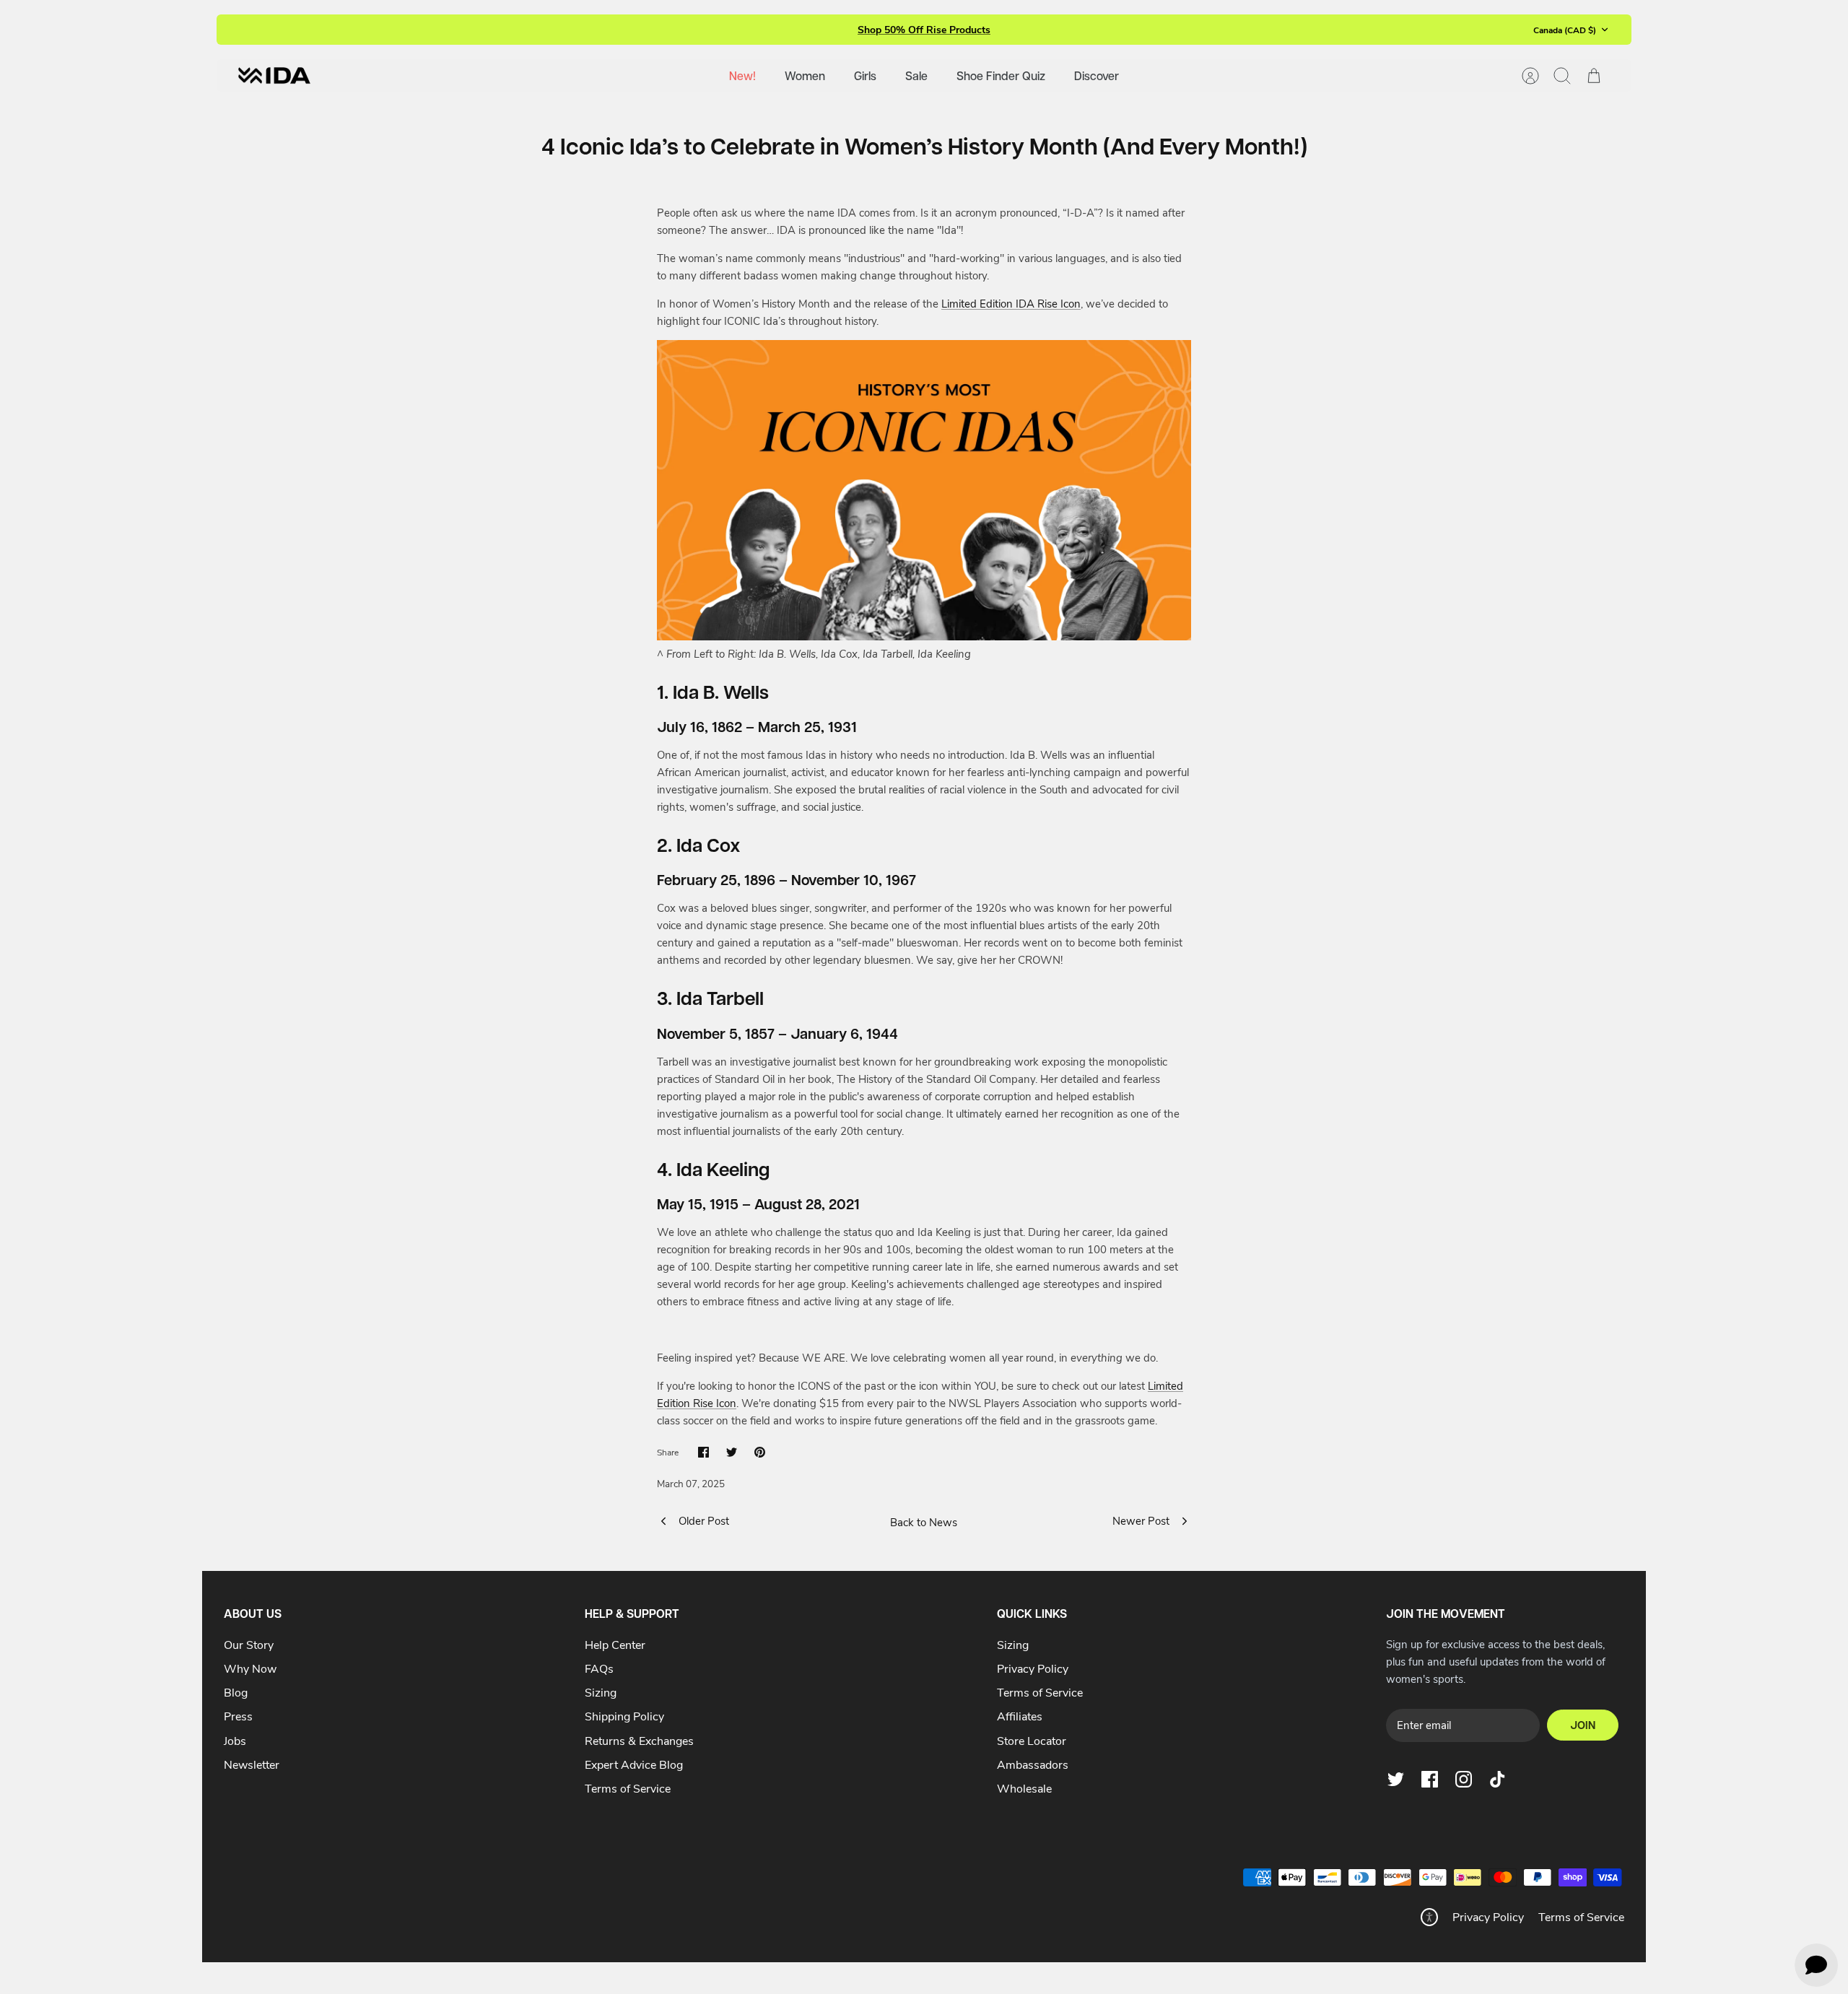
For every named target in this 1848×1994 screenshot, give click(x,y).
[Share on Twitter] (732, 1452)
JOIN (1583, 1725)
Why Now (250, 1668)
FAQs (599, 1668)
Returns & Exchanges (639, 1740)
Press (238, 1716)
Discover (1097, 75)
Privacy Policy (1033, 1668)
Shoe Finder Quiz (1001, 75)
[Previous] (729, 30)
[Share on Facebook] (703, 1452)
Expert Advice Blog (634, 1764)
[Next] (1119, 30)
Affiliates (1020, 1716)
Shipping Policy (624, 1716)
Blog (236, 1692)
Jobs (235, 1740)
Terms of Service (628, 1788)
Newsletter (252, 1764)
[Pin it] (760, 1452)
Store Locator (1032, 1740)
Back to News (924, 1522)
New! (742, 75)
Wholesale (1024, 1788)
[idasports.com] (274, 76)
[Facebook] (1430, 1779)
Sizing (601, 1692)
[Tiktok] (1498, 1779)
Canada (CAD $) (1565, 30)
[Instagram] (1464, 1779)
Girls (865, 75)
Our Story (249, 1644)
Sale (916, 75)
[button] (1429, 1917)
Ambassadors (1033, 1764)
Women (805, 75)
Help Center (615, 1644)
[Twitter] (1396, 1779)
